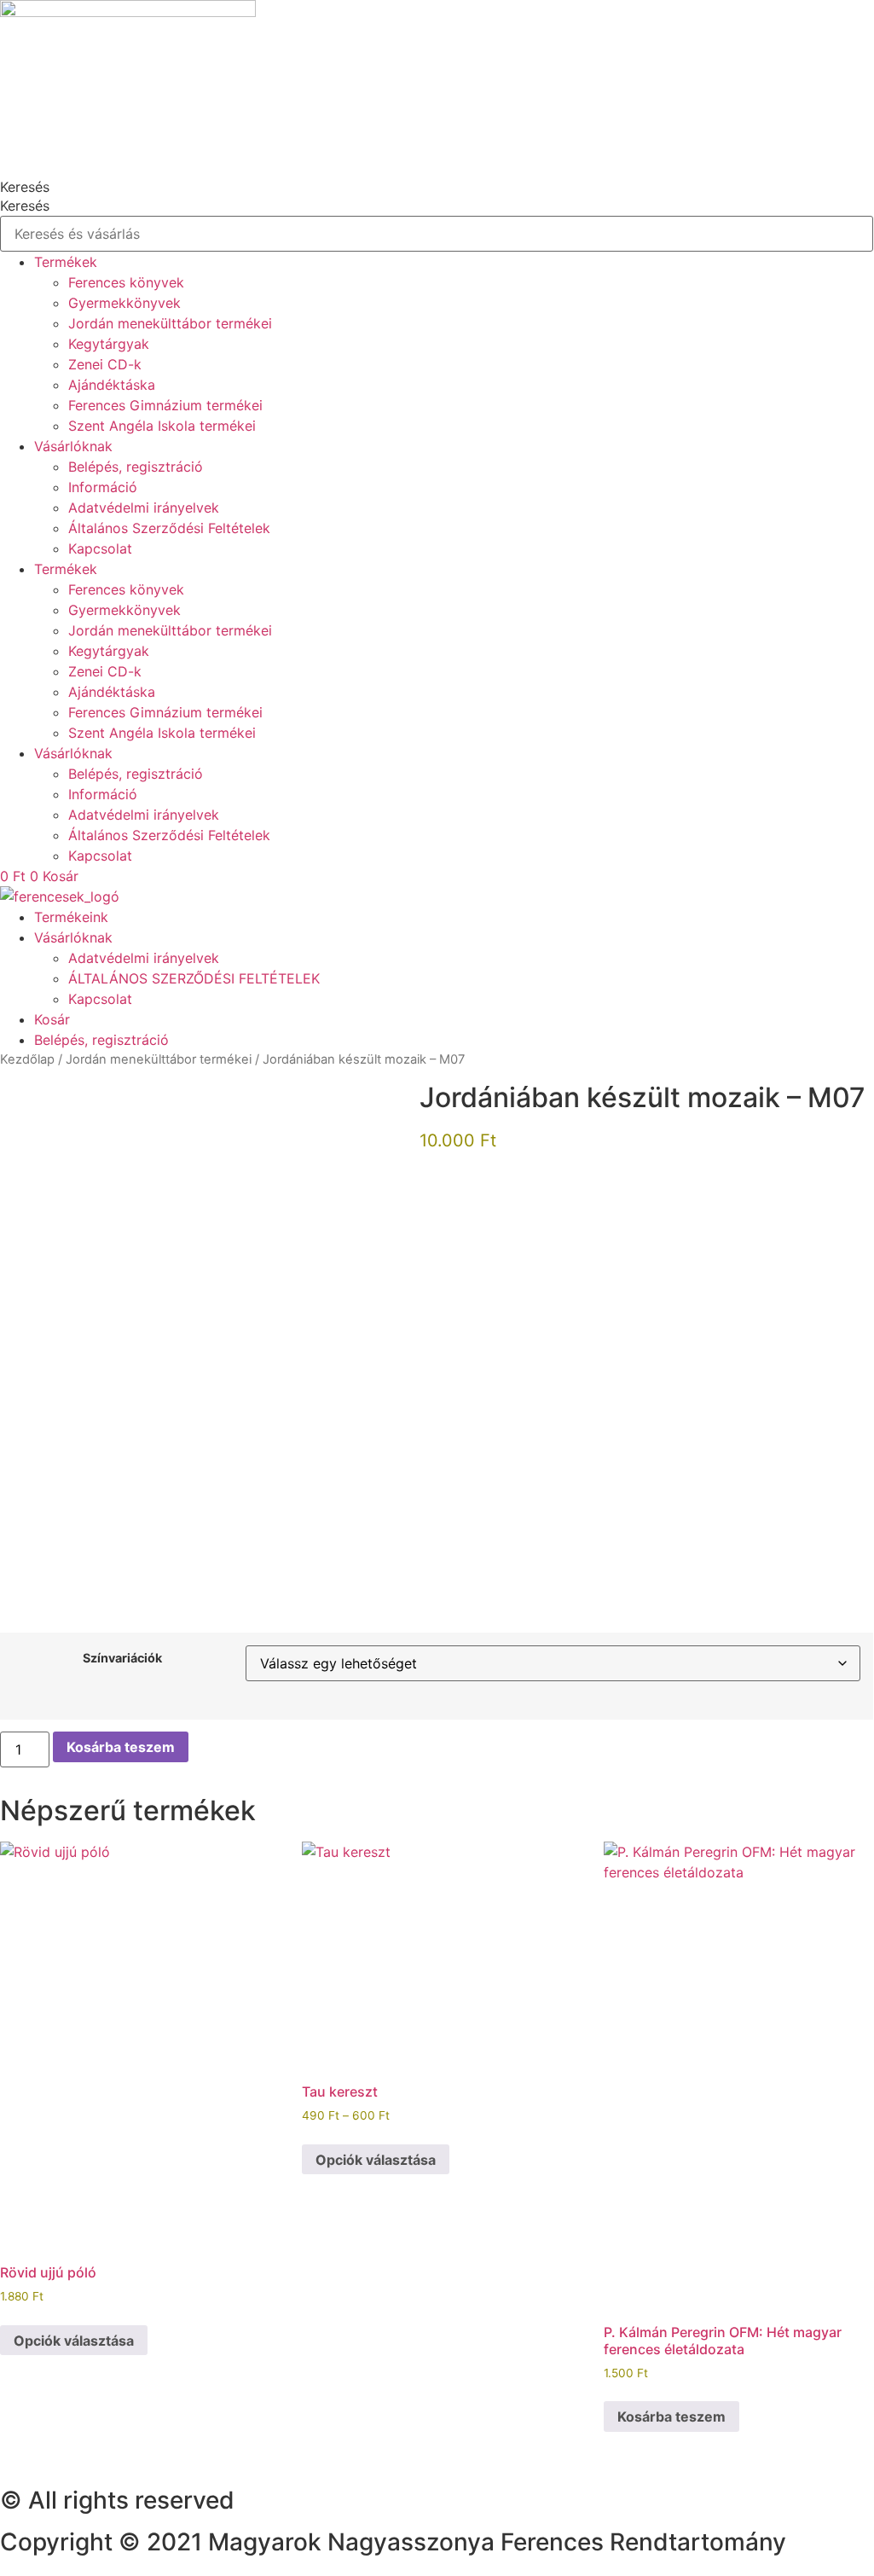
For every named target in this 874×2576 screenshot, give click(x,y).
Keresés (25, 187)
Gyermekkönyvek (124, 303)
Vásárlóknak (73, 446)
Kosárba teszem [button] (671, 2416)
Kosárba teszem (121, 1747)
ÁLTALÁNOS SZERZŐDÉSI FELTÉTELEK (194, 978)
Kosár (52, 1019)
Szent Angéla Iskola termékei (162, 426)
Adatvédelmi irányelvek (144, 508)
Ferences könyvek (126, 282)
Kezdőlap (27, 1059)
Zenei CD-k (105, 364)
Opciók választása (74, 2341)
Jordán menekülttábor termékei (170, 323)
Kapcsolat (100, 548)
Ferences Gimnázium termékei (165, 405)
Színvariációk (122, 1658)
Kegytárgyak (109, 344)
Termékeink (71, 917)
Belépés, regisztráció (136, 467)
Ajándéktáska (112, 385)
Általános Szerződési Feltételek (169, 528)
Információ (103, 487)
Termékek (66, 262)
